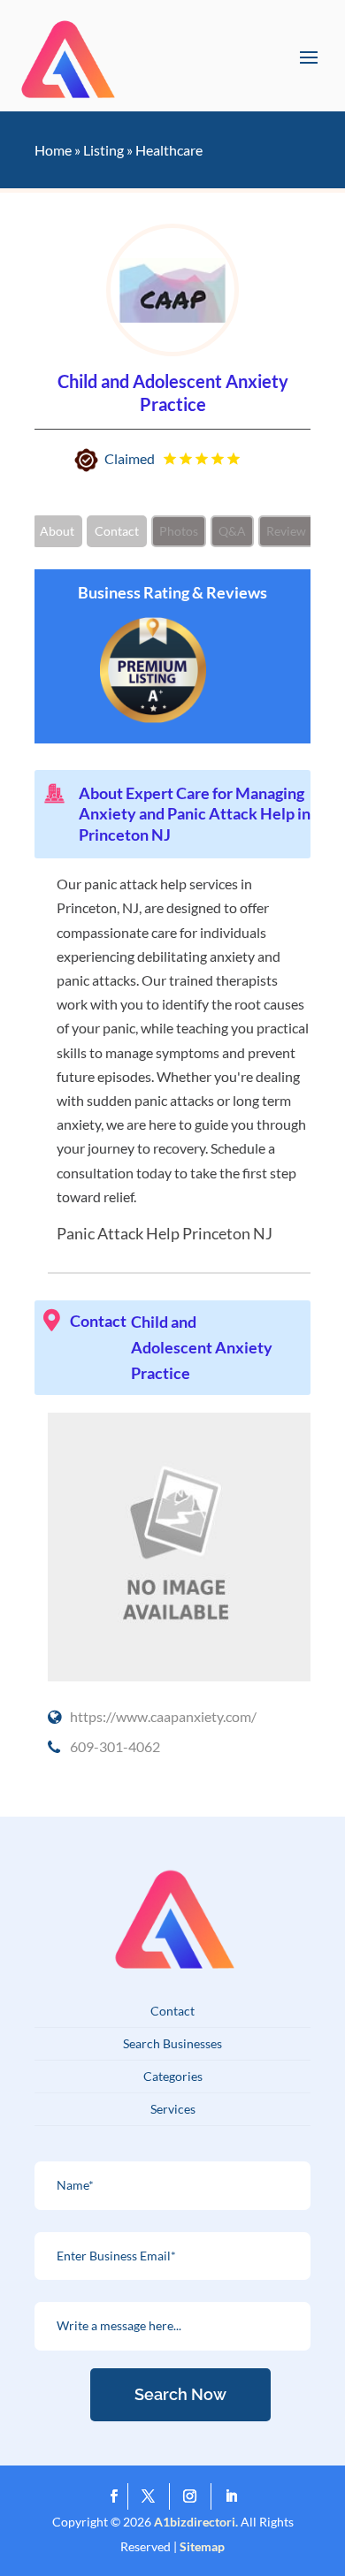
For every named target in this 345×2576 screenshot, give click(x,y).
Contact (117, 531)
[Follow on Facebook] (115, 2496)
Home (53, 150)
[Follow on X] (153, 2496)
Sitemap (202, 2546)
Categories (173, 2076)
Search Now (180, 2394)
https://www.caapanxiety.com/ (163, 1716)
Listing (103, 150)
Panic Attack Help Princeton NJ (165, 1233)
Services (173, 2109)
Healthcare (169, 150)
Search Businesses (172, 2043)
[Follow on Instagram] (194, 2496)
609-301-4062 (115, 1746)
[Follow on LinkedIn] (232, 2496)
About (57, 531)
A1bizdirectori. (196, 2522)
